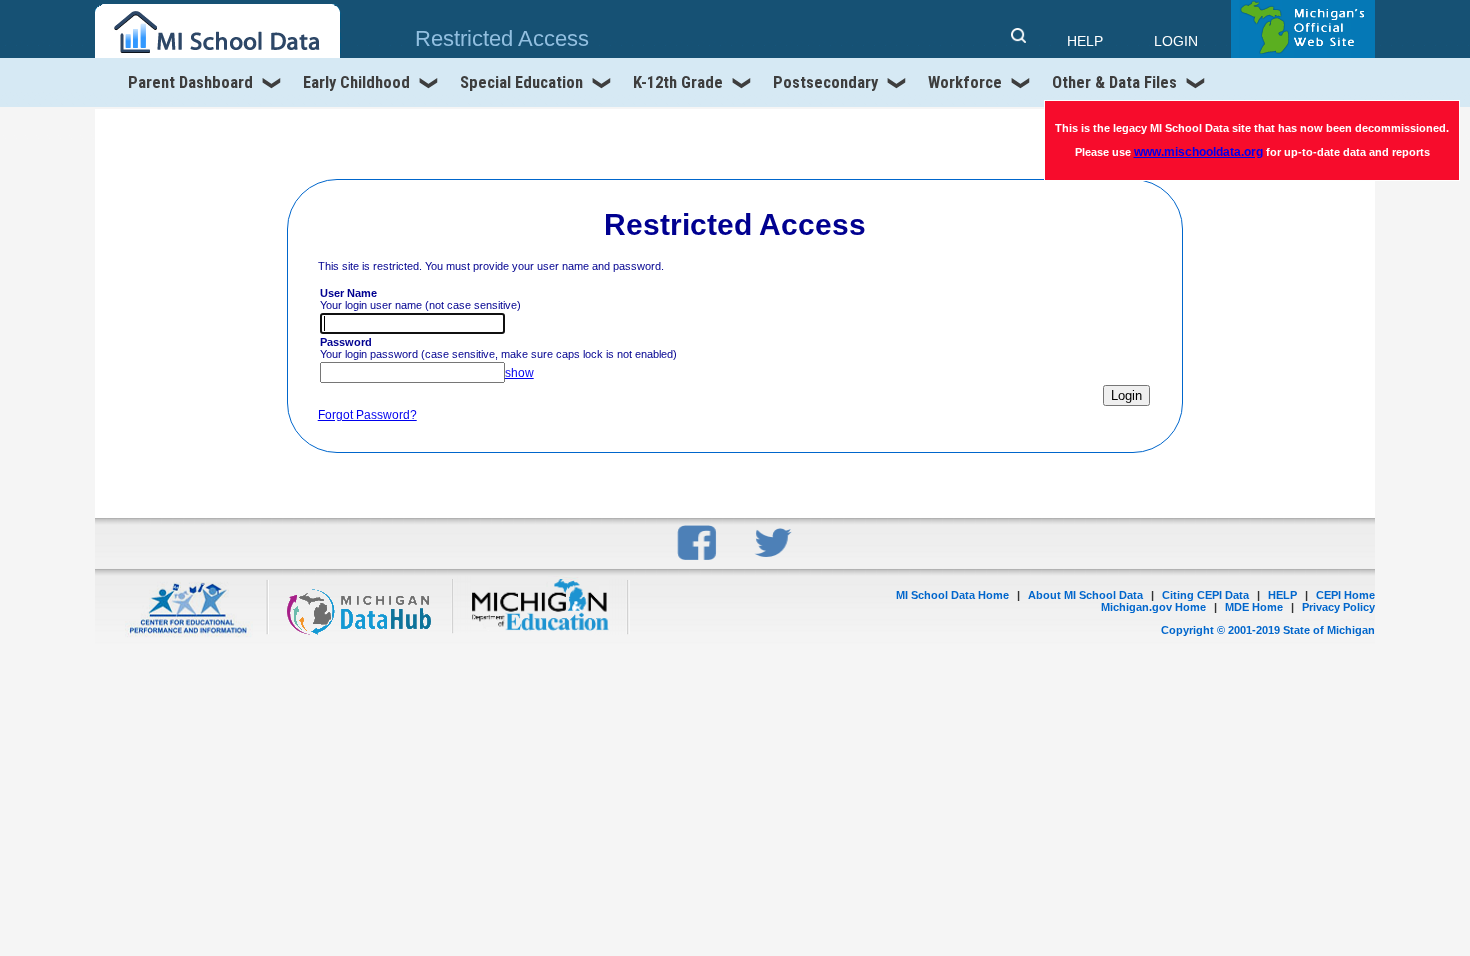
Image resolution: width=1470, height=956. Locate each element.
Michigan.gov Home (1153, 607)
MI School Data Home (952, 595)
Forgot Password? (367, 415)
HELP (1282, 595)
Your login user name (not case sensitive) (420, 299)
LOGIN (1176, 41)
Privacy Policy (1338, 607)
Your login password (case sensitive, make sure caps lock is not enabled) (498, 348)
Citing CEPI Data (1205, 595)
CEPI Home (1345, 595)
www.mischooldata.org (1198, 152)
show (519, 373)
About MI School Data (1085, 595)
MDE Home (1254, 607)
